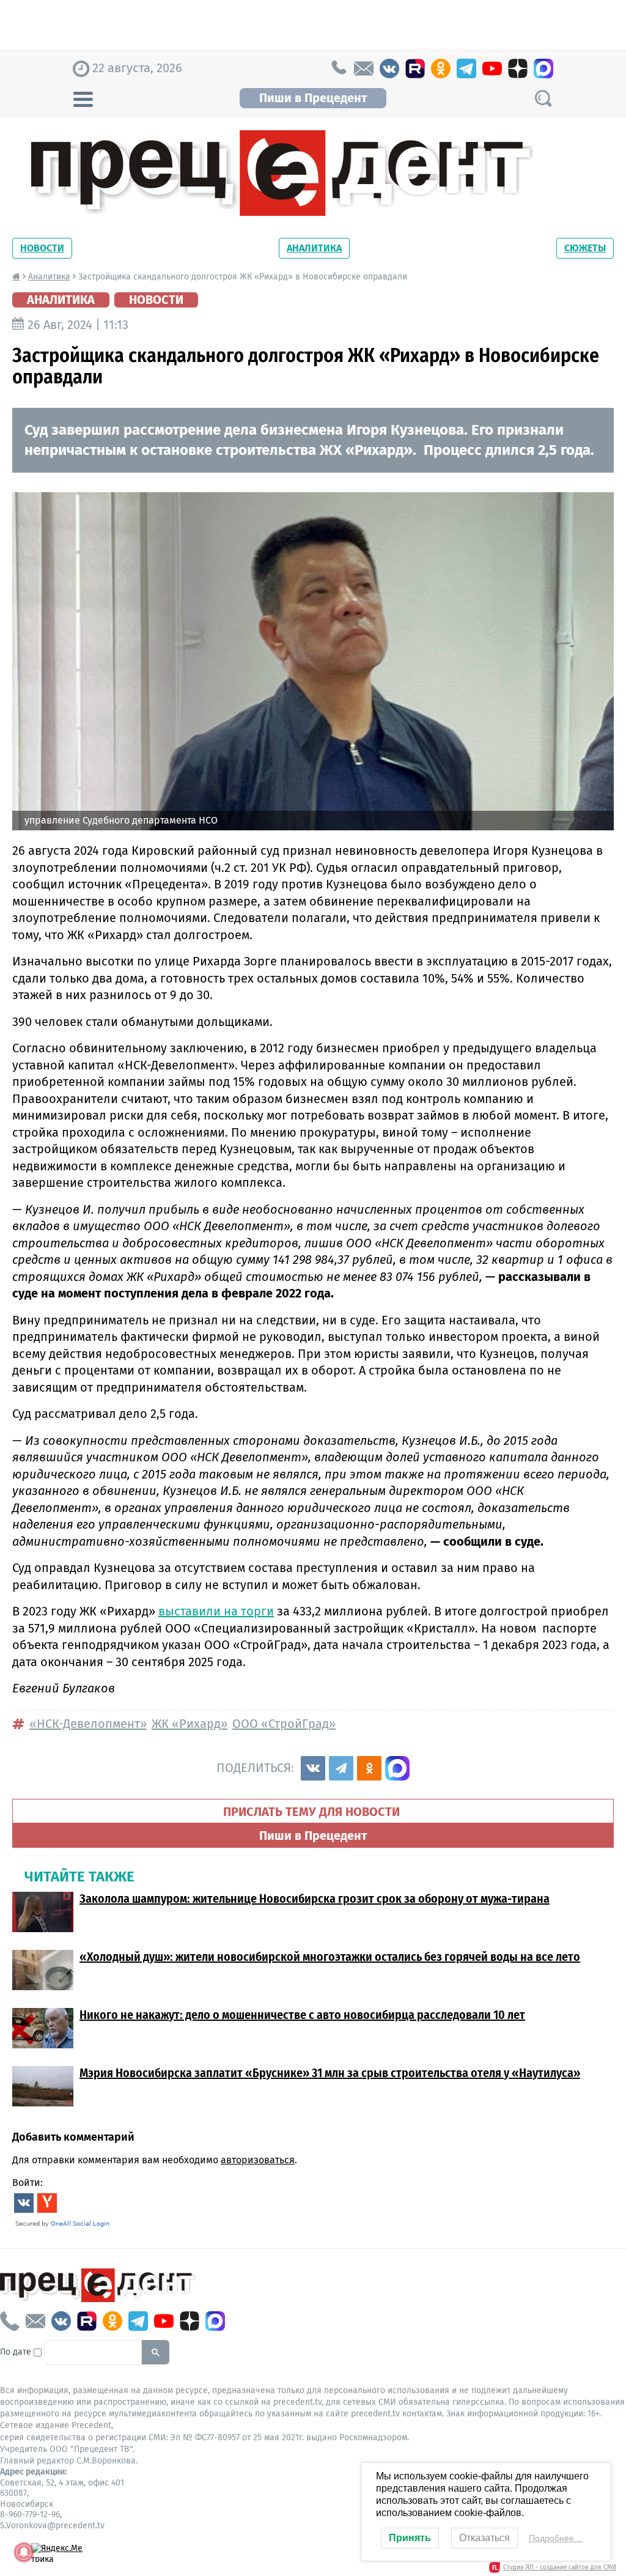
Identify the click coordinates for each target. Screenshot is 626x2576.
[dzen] (518, 68)
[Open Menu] (83, 98)
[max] (543, 68)
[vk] (389, 68)
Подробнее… (556, 2538)
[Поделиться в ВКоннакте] (313, 1768)
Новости (42, 248)
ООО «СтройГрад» (284, 1724)
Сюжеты (585, 248)
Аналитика (314, 248)
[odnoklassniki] (441, 68)
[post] (364, 68)
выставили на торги (216, 1611)
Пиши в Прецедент (313, 98)
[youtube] (492, 68)
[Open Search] (543, 98)
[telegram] (466, 68)
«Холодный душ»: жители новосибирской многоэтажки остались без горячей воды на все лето (330, 1957)
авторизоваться (258, 2160)
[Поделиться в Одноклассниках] (369, 1768)
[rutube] (415, 68)
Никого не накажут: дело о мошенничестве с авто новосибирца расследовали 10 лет (302, 2015)
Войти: (28, 2183)
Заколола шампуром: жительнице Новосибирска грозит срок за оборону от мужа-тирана (315, 1899)
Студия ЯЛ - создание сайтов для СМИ (560, 2567)
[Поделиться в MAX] (397, 1768)
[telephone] (338, 68)
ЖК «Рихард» (190, 1724)
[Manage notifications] (24, 2552)
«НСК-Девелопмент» (88, 1724)
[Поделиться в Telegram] (341, 1768)
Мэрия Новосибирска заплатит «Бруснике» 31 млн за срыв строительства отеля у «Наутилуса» (330, 2073)
